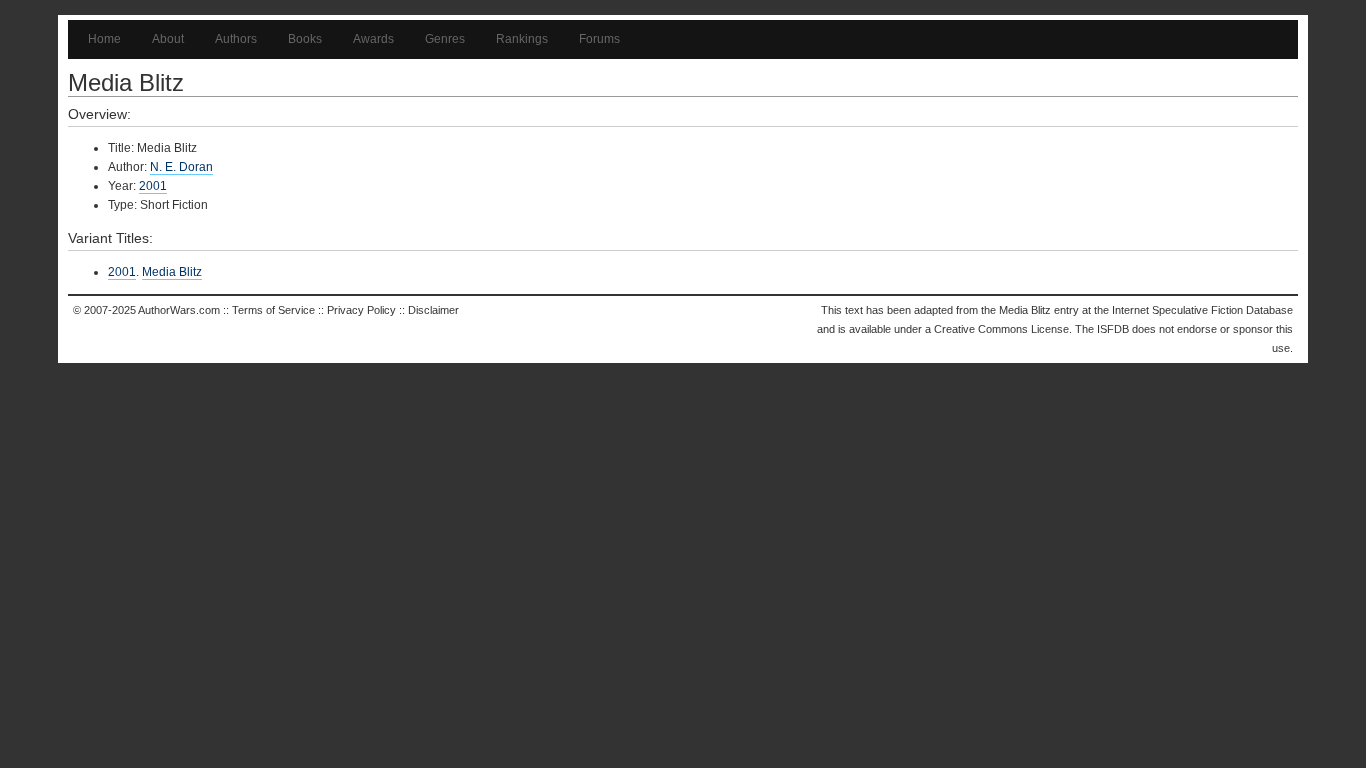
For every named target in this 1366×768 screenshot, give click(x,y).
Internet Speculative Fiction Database (1202, 310)
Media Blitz (172, 272)
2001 (153, 186)
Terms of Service (273, 310)
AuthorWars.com (179, 310)
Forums (599, 39)
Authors (236, 39)
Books (305, 39)
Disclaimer (433, 310)
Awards (373, 39)
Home (104, 39)
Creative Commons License (1001, 329)
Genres (445, 39)
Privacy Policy (361, 310)
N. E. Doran (181, 167)
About (168, 39)
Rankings (522, 39)
